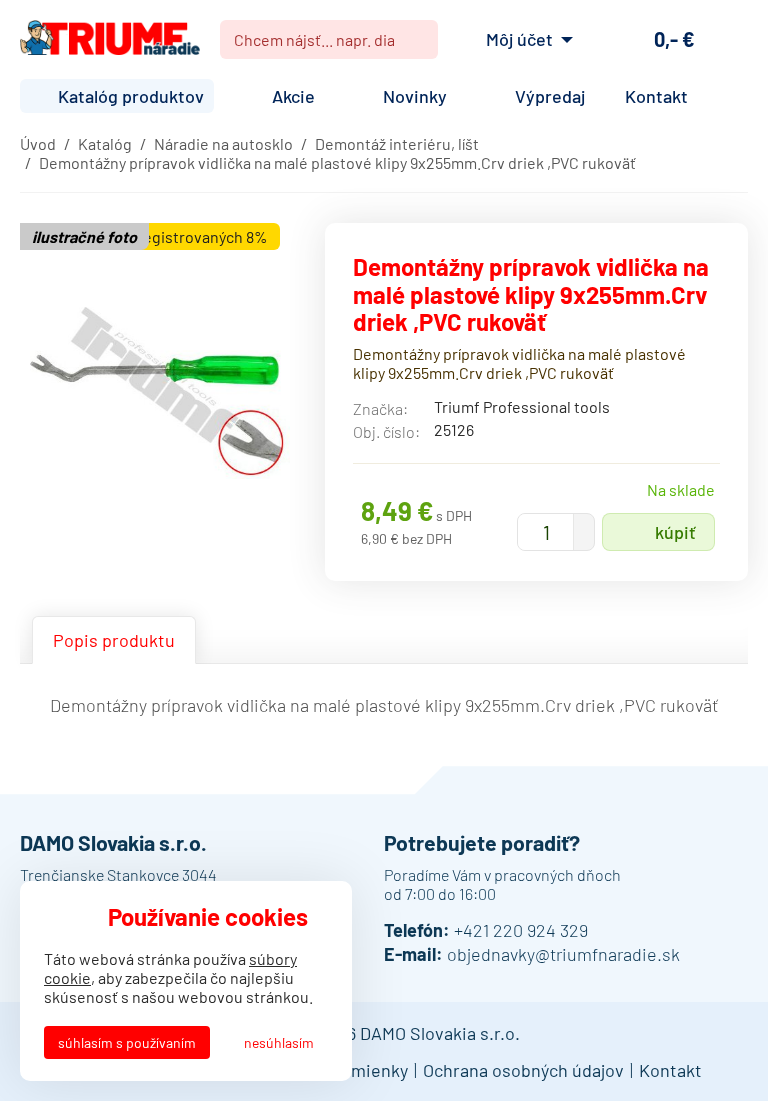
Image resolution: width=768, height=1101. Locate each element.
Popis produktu (114, 640)
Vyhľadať (415, 40)
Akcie (293, 96)
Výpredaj (550, 96)
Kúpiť (675, 532)
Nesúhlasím (279, 1042)
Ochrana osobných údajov (523, 1070)
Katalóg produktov (131, 96)
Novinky (415, 96)
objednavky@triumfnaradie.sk (563, 954)
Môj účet (519, 39)
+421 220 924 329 (521, 930)
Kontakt (656, 96)
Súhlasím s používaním (127, 1042)
